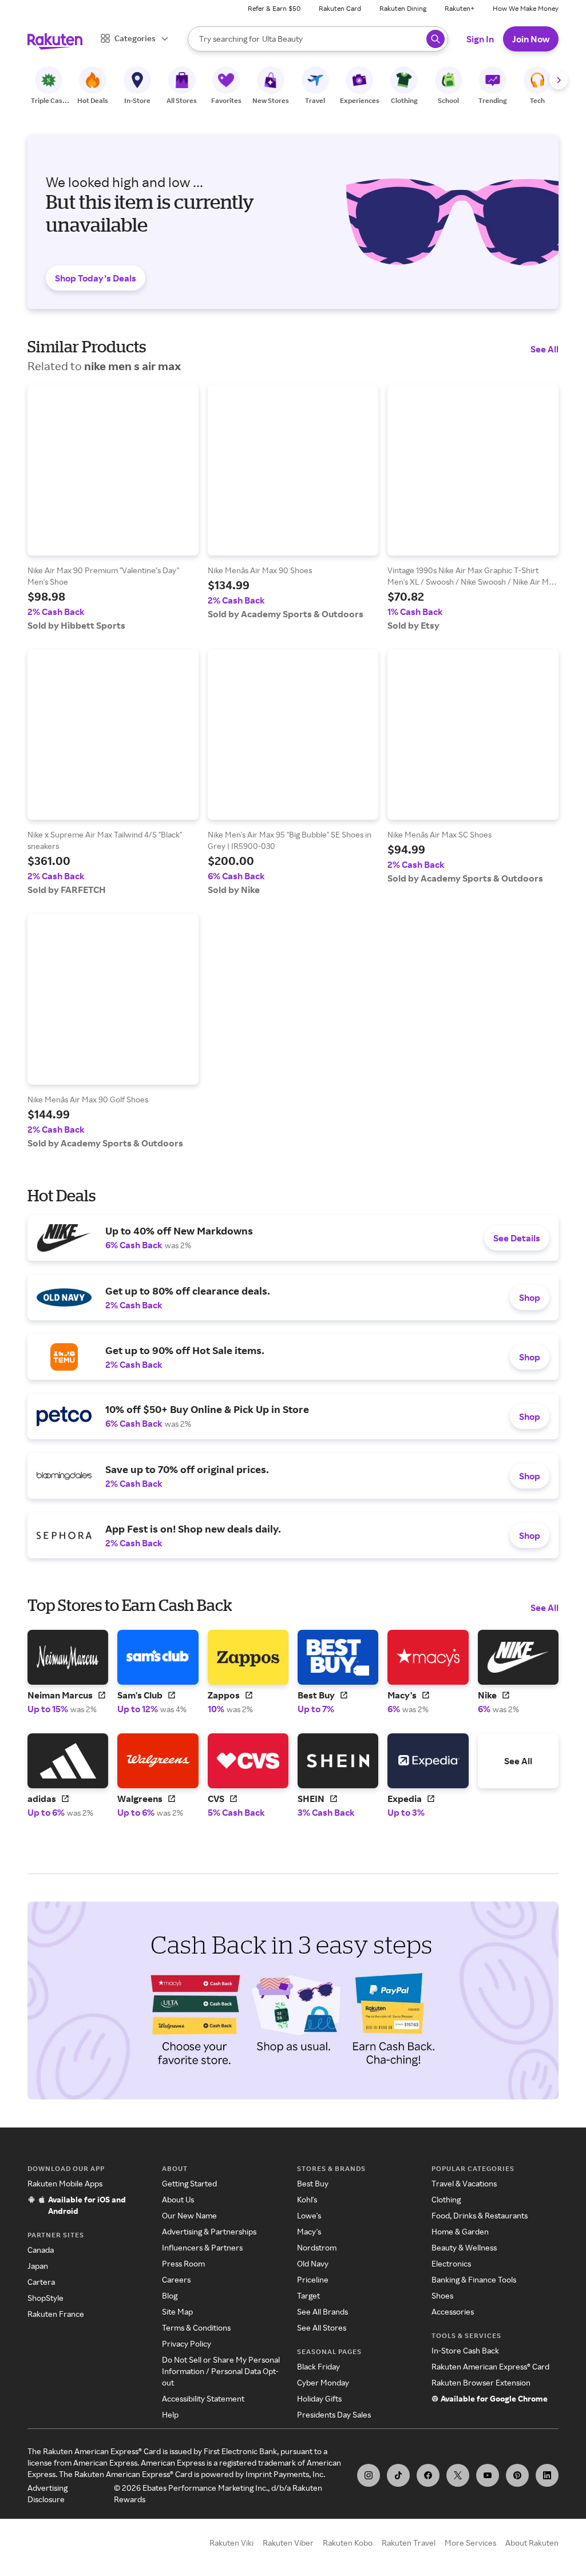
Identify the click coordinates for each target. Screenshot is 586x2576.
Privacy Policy (187, 2343)
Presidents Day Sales (334, 2414)
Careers (176, 2279)
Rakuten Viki (231, 2543)
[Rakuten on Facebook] (428, 2475)
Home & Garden (460, 2231)
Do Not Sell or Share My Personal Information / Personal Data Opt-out (221, 2371)
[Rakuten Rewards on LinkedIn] (547, 2475)
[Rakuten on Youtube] (488, 2475)
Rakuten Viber (288, 2543)
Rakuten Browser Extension (481, 2382)
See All (545, 349)
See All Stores (322, 2327)
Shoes (442, 2295)
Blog (170, 2295)
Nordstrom (317, 2247)
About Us (178, 2199)
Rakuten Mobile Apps (65, 2183)
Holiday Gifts (319, 2398)
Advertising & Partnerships (209, 2231)
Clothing (446, 2199)
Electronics (451, 2263)
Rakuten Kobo (348, 2543)
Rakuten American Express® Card (490, 2366)
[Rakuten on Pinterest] (517, 2475)
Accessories (453, 2311)
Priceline (313, 2279)
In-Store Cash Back (465, 2350)
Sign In (480, 39)
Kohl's (307, 2199)
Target (308, 2295)
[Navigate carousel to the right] (559, 80)
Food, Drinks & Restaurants (480, 2215)
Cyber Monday (323, 2382)
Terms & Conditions (196, 2327)
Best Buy (313, 2183)
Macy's (309, 2231)
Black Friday (318, 2366)
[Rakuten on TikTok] (398, 2475)
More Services (470, 2543)
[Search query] (435, 39)
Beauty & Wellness (464, 2247)
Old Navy (313, 2263)
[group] (113, 508)
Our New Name (189, 2215)
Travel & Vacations (464, 2183)
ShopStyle (45, 2298)
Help (170, 2414)
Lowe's (309, 2215)
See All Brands (322, 2311)
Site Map (177, 2311)
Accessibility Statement (203, 2398)
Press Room (183, 2263)
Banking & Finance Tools (474, 2279)
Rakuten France (56, 2314)
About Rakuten (532, 2543)
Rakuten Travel (409, 2543)
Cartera (41, 2282)
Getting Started (189, 2183)
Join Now (531, 39)
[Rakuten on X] (458, 2475)
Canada (41, 2250)
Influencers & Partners (202, 2247)
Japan (38, 2266)
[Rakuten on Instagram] (369, 2475)
